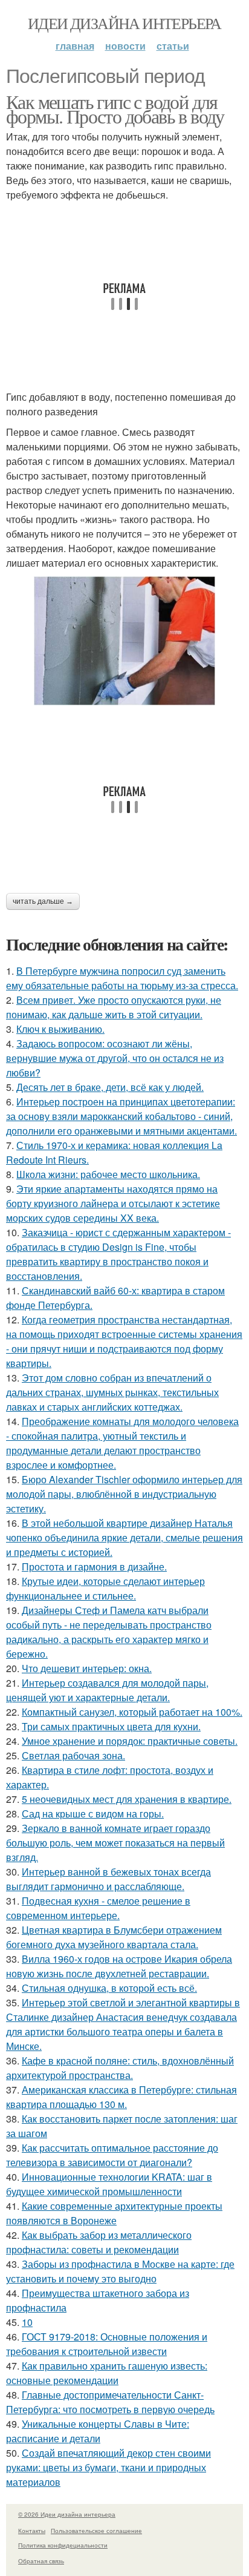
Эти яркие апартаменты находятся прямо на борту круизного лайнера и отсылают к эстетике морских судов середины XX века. (113, 1203)
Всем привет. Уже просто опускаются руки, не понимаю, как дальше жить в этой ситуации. (114, 1007)
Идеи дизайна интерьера (124, 23)
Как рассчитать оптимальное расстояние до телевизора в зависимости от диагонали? (112, 2155)
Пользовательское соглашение (96, 2531)
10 (27, 2322)
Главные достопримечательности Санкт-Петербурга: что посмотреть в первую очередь (110, 2402)
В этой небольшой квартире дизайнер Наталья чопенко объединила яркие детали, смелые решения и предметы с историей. (124, 1537)
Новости (125, 46)
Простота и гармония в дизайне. (94, 1566)
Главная (75, 46)
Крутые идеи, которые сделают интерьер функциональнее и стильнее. (105, 1588)
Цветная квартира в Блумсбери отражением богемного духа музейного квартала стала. (114, 1937)
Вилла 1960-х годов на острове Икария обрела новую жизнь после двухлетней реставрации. (119, 1966)
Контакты (32, 2531)
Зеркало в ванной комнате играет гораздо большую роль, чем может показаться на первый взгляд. (115, 1843)
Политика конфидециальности (63, 2545)
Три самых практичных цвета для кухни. (111, 1726)
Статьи (173, 46)
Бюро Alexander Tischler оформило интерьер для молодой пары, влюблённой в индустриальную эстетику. (124, 1494)
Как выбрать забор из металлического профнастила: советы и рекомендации (99, 2242)
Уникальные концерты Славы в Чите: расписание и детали (98, 2431)
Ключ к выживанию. (60, 1029)
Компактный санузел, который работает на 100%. (132, 1712)
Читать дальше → (43, 901)
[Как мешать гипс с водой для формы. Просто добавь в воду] (124, 641)
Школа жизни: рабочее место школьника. (108, 1174)
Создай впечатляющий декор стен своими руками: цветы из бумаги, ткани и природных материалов (108, 2467)
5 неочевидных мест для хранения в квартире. (127, 1799)
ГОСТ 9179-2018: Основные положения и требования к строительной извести (107, 2344)
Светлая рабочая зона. (73, 1755)
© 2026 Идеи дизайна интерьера (67, 2514)
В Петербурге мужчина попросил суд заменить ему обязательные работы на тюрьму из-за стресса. (122, 978)
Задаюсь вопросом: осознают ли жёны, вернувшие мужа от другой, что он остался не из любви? (115, 1058)
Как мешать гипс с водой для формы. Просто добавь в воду (115, 109)
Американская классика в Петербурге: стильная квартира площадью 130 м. (121, 2097)
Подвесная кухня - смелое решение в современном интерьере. (98, 1908)
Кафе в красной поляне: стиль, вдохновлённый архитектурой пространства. (120, 2068)
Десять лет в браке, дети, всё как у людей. (110, 1087)
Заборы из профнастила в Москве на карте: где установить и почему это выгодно (120, 2271)
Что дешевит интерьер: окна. (87, 1668)
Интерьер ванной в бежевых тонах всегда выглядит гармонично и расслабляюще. (108, 1879)
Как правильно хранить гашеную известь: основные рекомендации (107, 2373)
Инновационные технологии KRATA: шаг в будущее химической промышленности (109, 2184)
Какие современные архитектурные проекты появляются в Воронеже (114, 2213)
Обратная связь (41, 2561)
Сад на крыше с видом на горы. (93, 1813)
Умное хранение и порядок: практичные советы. (130, 1741)
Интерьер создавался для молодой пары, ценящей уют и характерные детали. (107, 1690)
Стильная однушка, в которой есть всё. (109, 1988)
